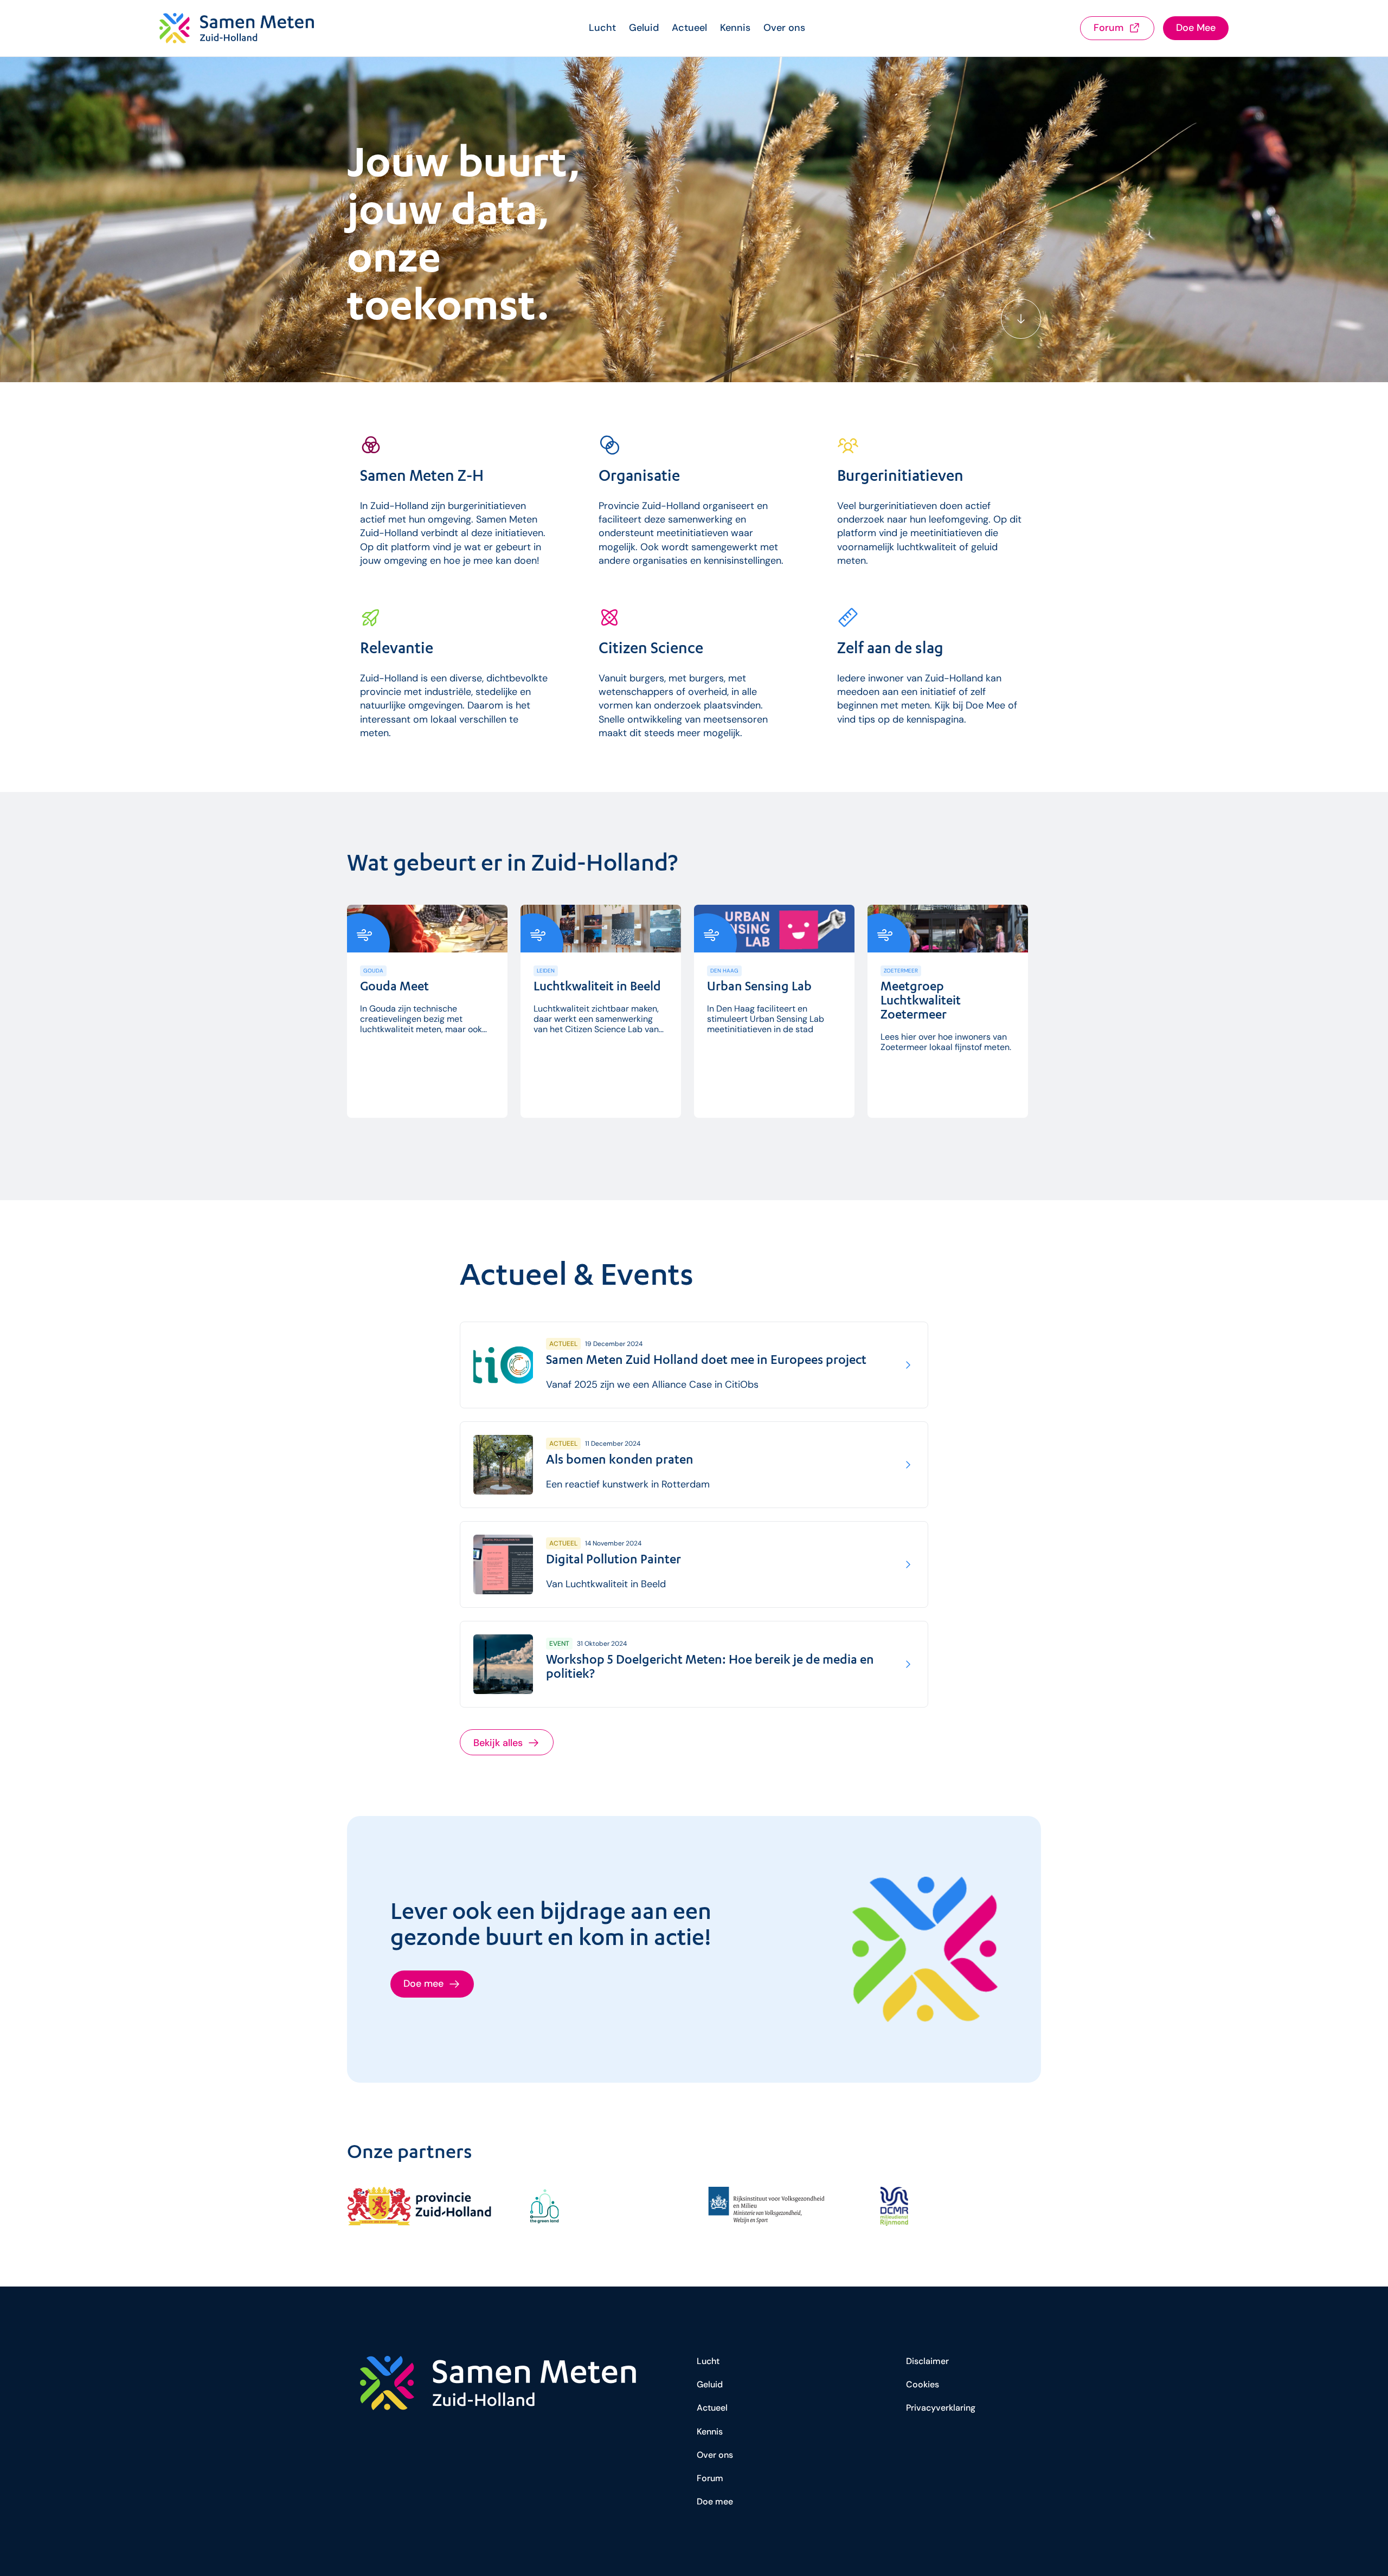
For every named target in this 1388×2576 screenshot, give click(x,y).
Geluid (644, 28)
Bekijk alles (498, 1743)
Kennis (735, 28)
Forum (710, 2478)
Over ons (784, 28)
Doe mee (715, 2501)
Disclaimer (927, 2361)
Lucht (602, 28)
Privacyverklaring (941, 2408)
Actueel (689, 28)
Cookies (923, 2384)
